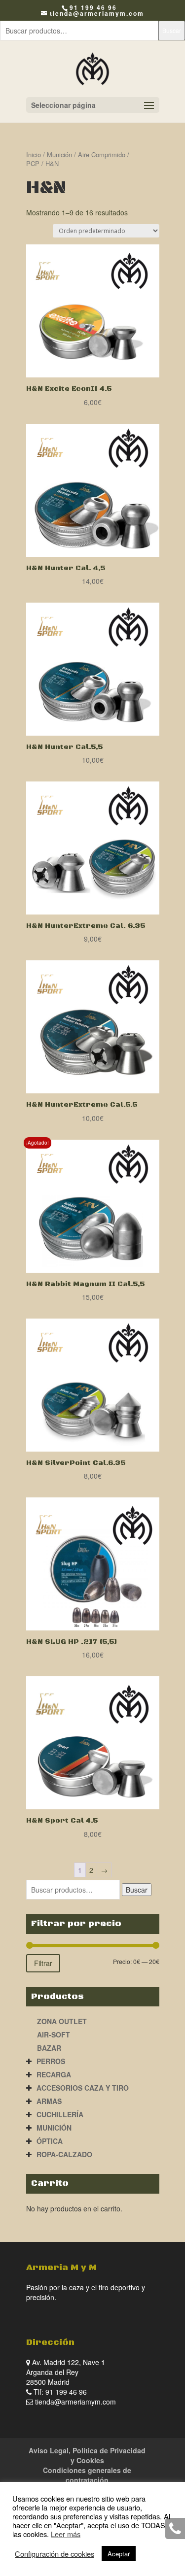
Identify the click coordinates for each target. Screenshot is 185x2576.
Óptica (50, 2141)
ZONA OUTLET (62, 2021)
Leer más (66, 2534)
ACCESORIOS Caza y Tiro (83, 2088)
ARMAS (49, 2101)
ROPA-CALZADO (64, 2154)
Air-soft (54, 2034)
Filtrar (43, 1963)
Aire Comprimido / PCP (78, 159)
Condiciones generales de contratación (87, 2475)
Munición (59, 154)
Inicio (34, 154)
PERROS (51, 2061)
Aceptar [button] (119, 2554)
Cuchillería (60, 2114)
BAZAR (49, 2048)
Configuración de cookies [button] (55, 2554)
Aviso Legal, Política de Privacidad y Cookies (87, 2455)
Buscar (172, 30)
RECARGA (54, 2074)
